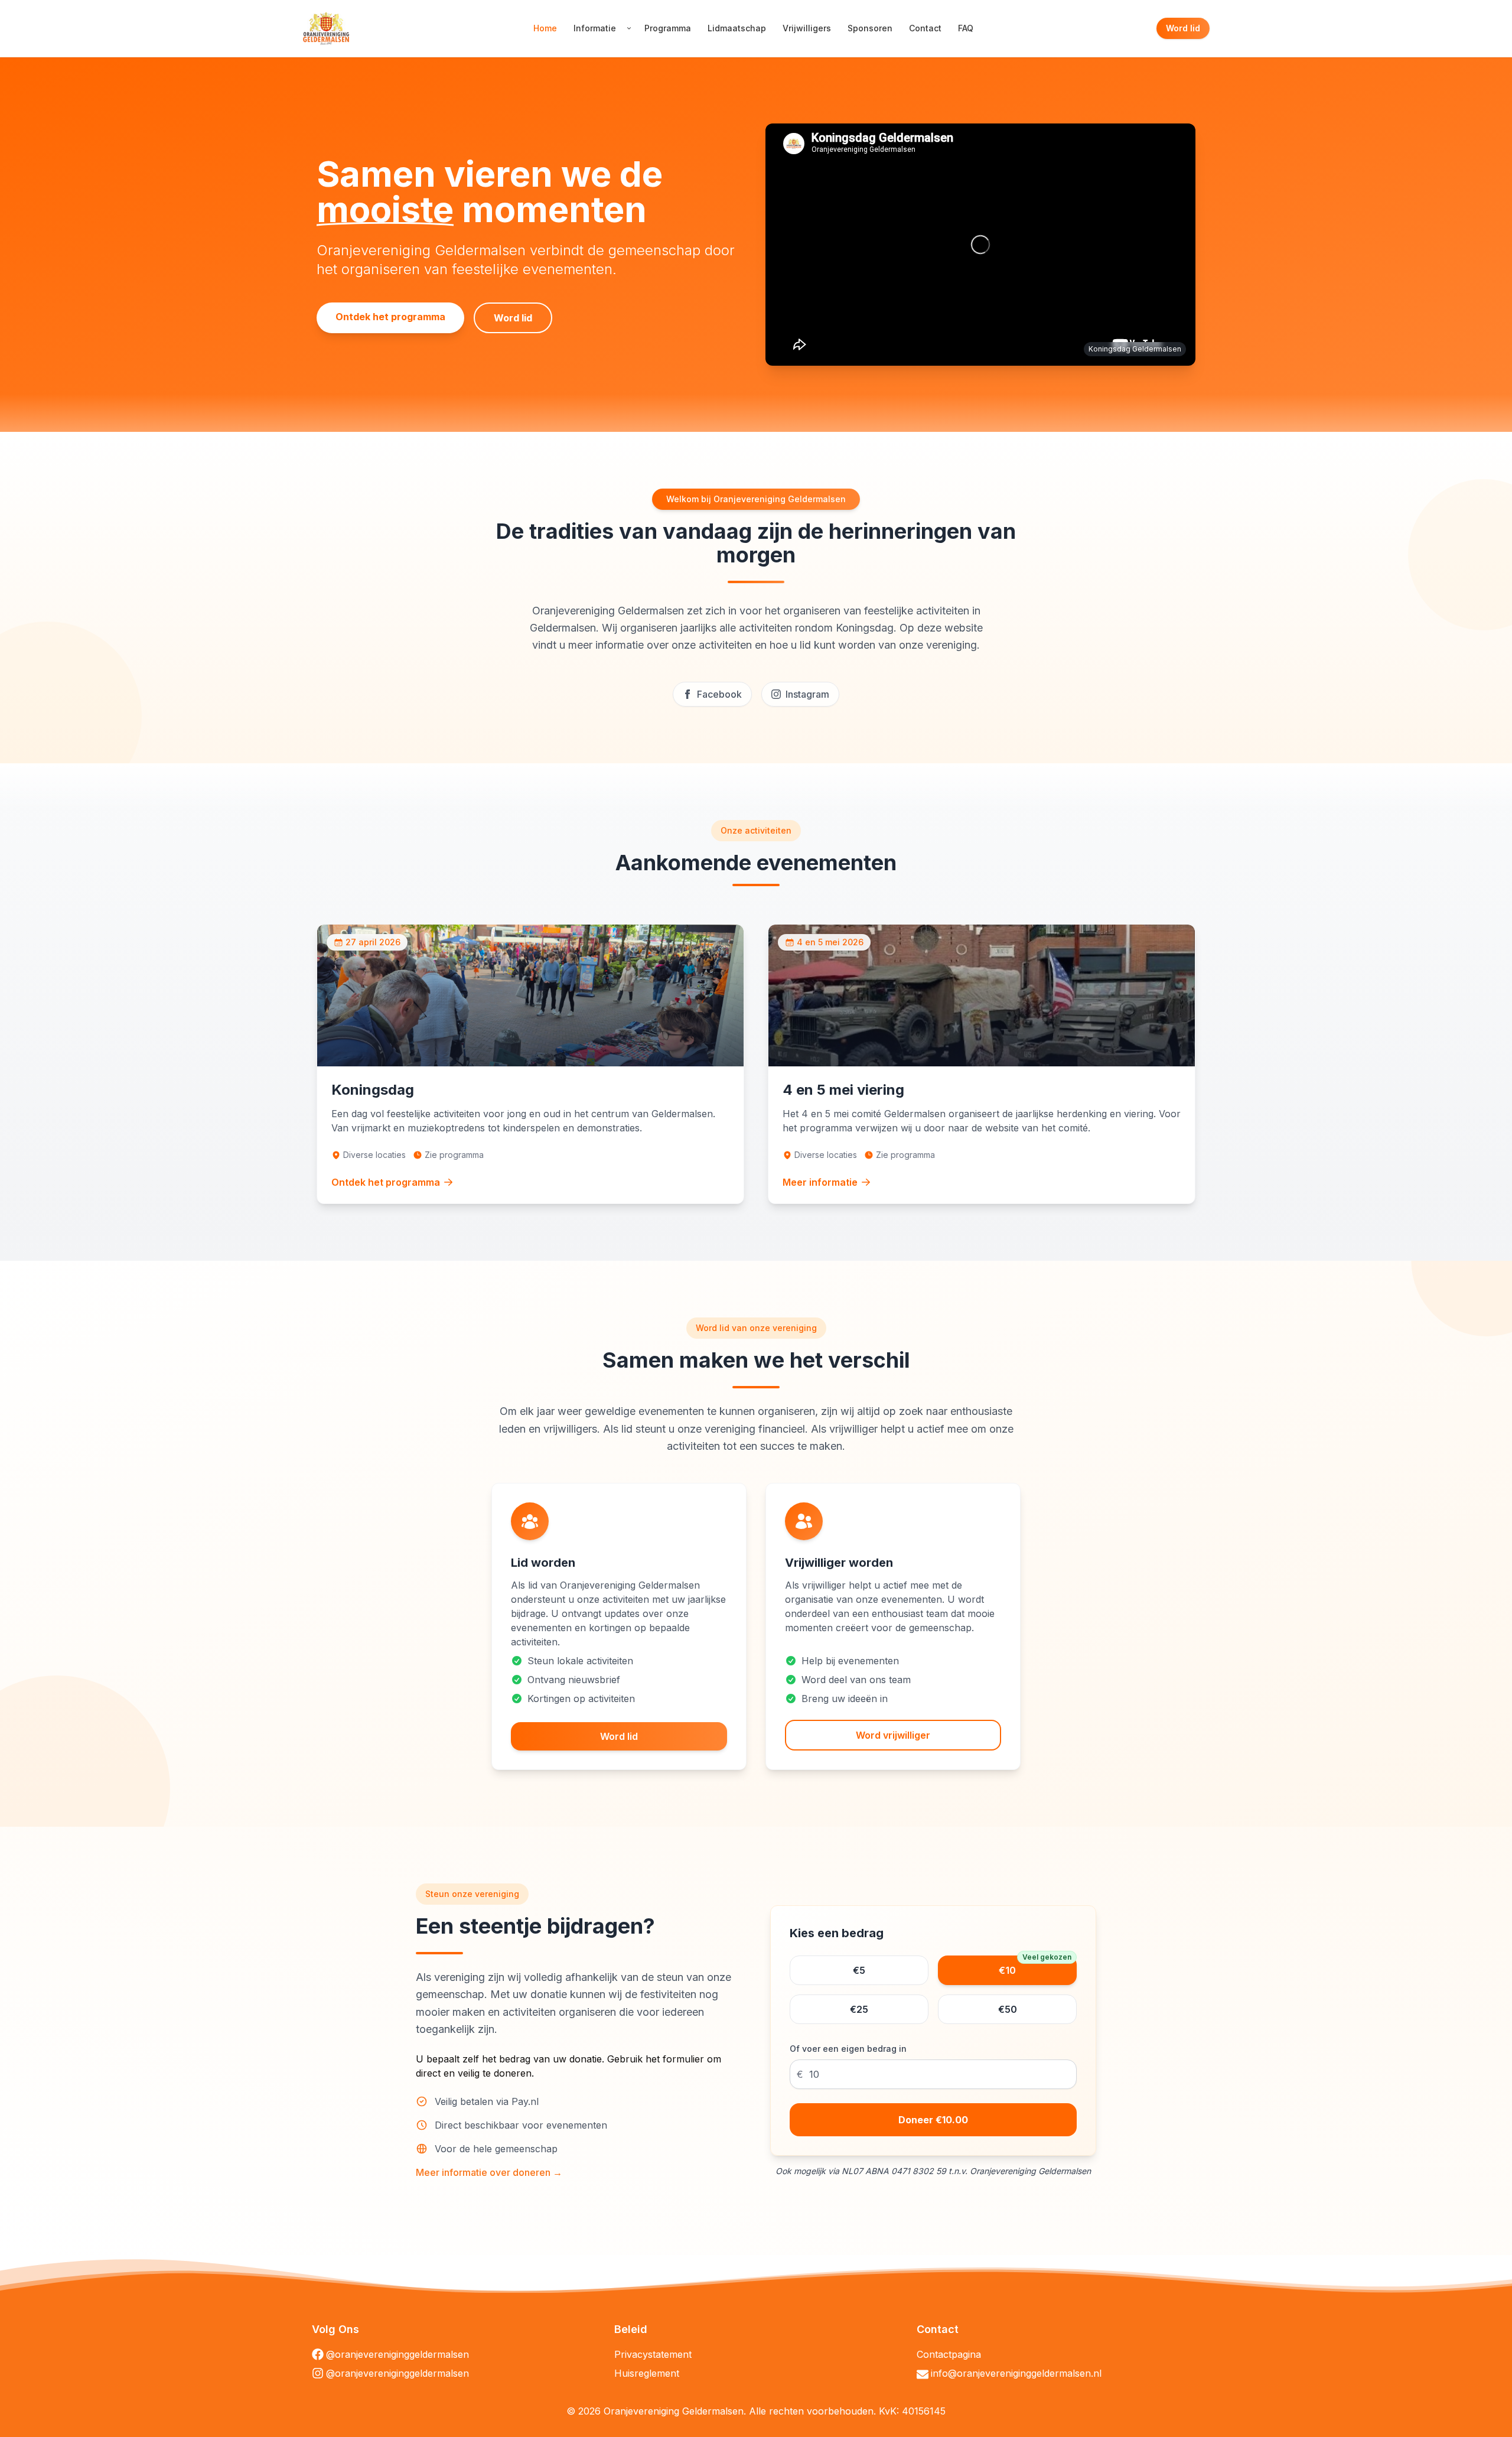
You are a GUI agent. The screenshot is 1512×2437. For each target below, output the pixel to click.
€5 (859, 1970)
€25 (859, 2009)
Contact (925, 28)
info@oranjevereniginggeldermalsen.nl (1016, 2373)
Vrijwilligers (807, 28)
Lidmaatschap (737, 28)
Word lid (1183, 28)
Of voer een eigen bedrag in (848, 2049)
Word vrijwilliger (893, 1735)
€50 (1008, 2009)
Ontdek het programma (390, 317)
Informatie (595, 28)
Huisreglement (647, 2373)
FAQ (966, 28)
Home (545, 28)
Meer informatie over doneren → (489, 2172)
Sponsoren (870, 28)
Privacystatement (653, 2354)
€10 (1035, 1966)
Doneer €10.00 (933, 2120)
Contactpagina (949, 2354)
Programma (668, 28)
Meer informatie (820, 1182)
